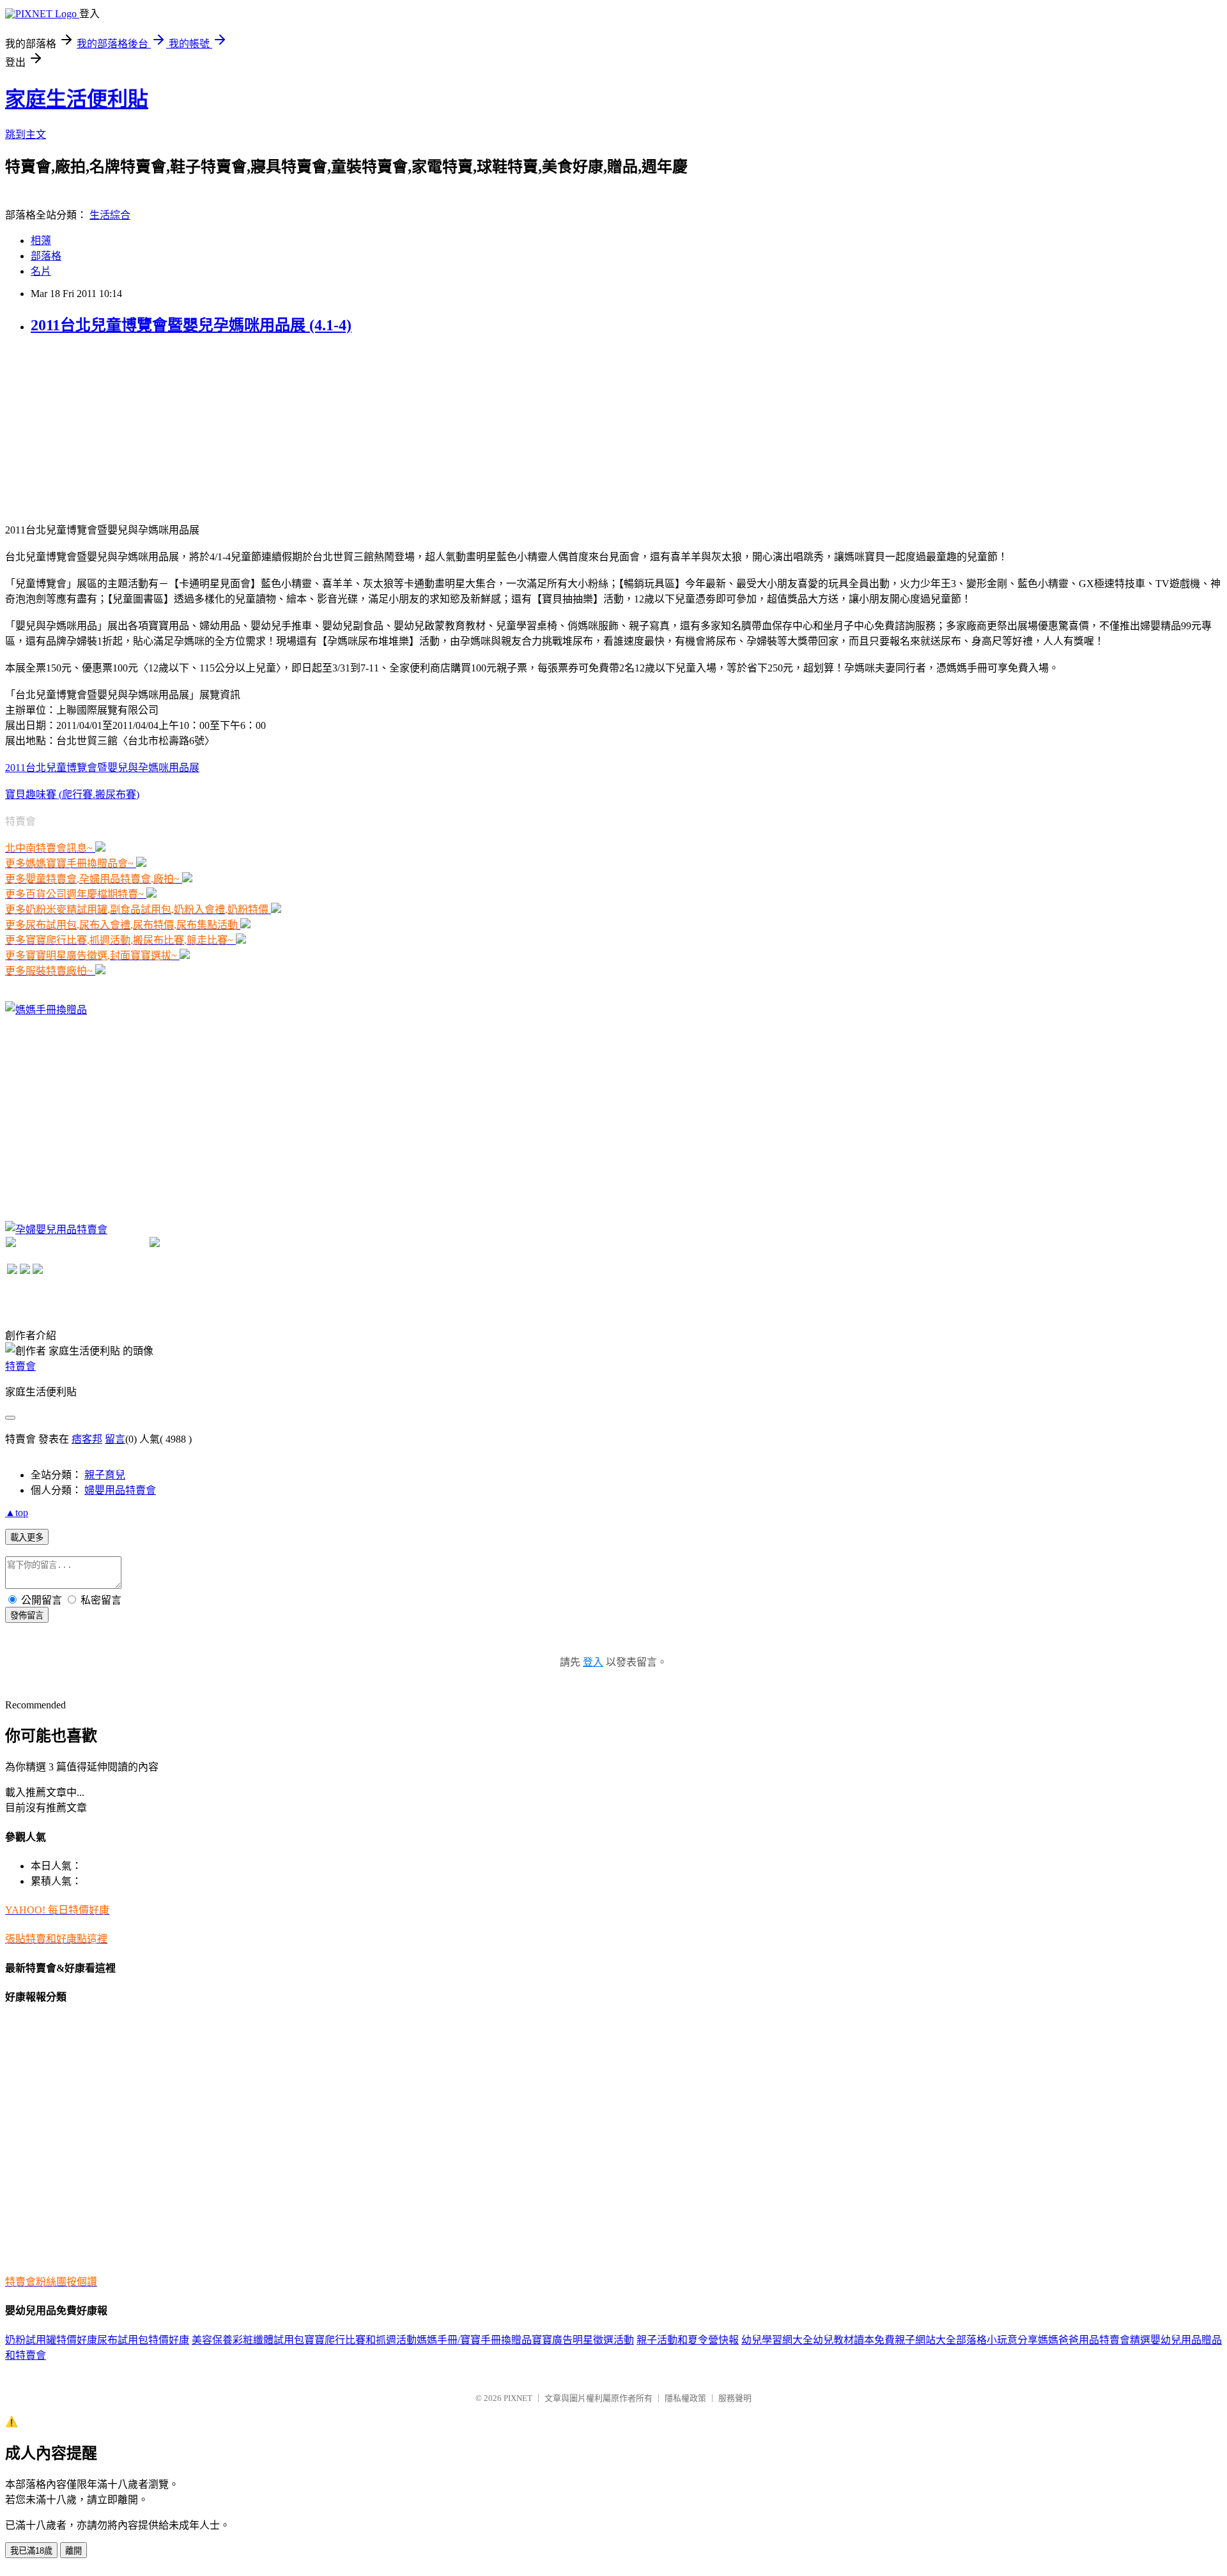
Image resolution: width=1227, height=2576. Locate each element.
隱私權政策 (685, 2398)
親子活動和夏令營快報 (688, 2340)
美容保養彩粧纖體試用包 (248, 2340)
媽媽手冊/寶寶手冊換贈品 (474, 2340)
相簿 (41, 241)
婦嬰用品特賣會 (120, 1490)
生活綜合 (110, 215)
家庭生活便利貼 (77, 99)
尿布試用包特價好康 (143, 2340)
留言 (115, 1439)
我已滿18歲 (31, 2551)
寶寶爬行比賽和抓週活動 (360, 2340)
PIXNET (518, 2398)
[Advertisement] (101, 427)
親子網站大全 (925, 2340)
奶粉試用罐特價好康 (51, 2340)
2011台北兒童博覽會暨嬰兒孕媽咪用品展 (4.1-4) (191, 325)
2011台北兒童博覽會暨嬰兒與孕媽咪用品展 (102, 768)
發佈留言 (27, 1615)
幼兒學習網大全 (777, 2340)
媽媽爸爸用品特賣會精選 (1094, 2340)
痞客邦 (87, 1439)
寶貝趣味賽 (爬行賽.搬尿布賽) (72, 794)
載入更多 (27, 1537)
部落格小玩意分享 (997, 2340)
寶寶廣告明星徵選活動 (583, 2340)
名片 (41, 271)
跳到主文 (26, 134)
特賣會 (20, 1366)
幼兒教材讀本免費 (854, 2340)
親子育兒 (105, 1475)
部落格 (46, 256)
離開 (73, 2551)
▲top (17, 1513)
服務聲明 (735, 2398)
